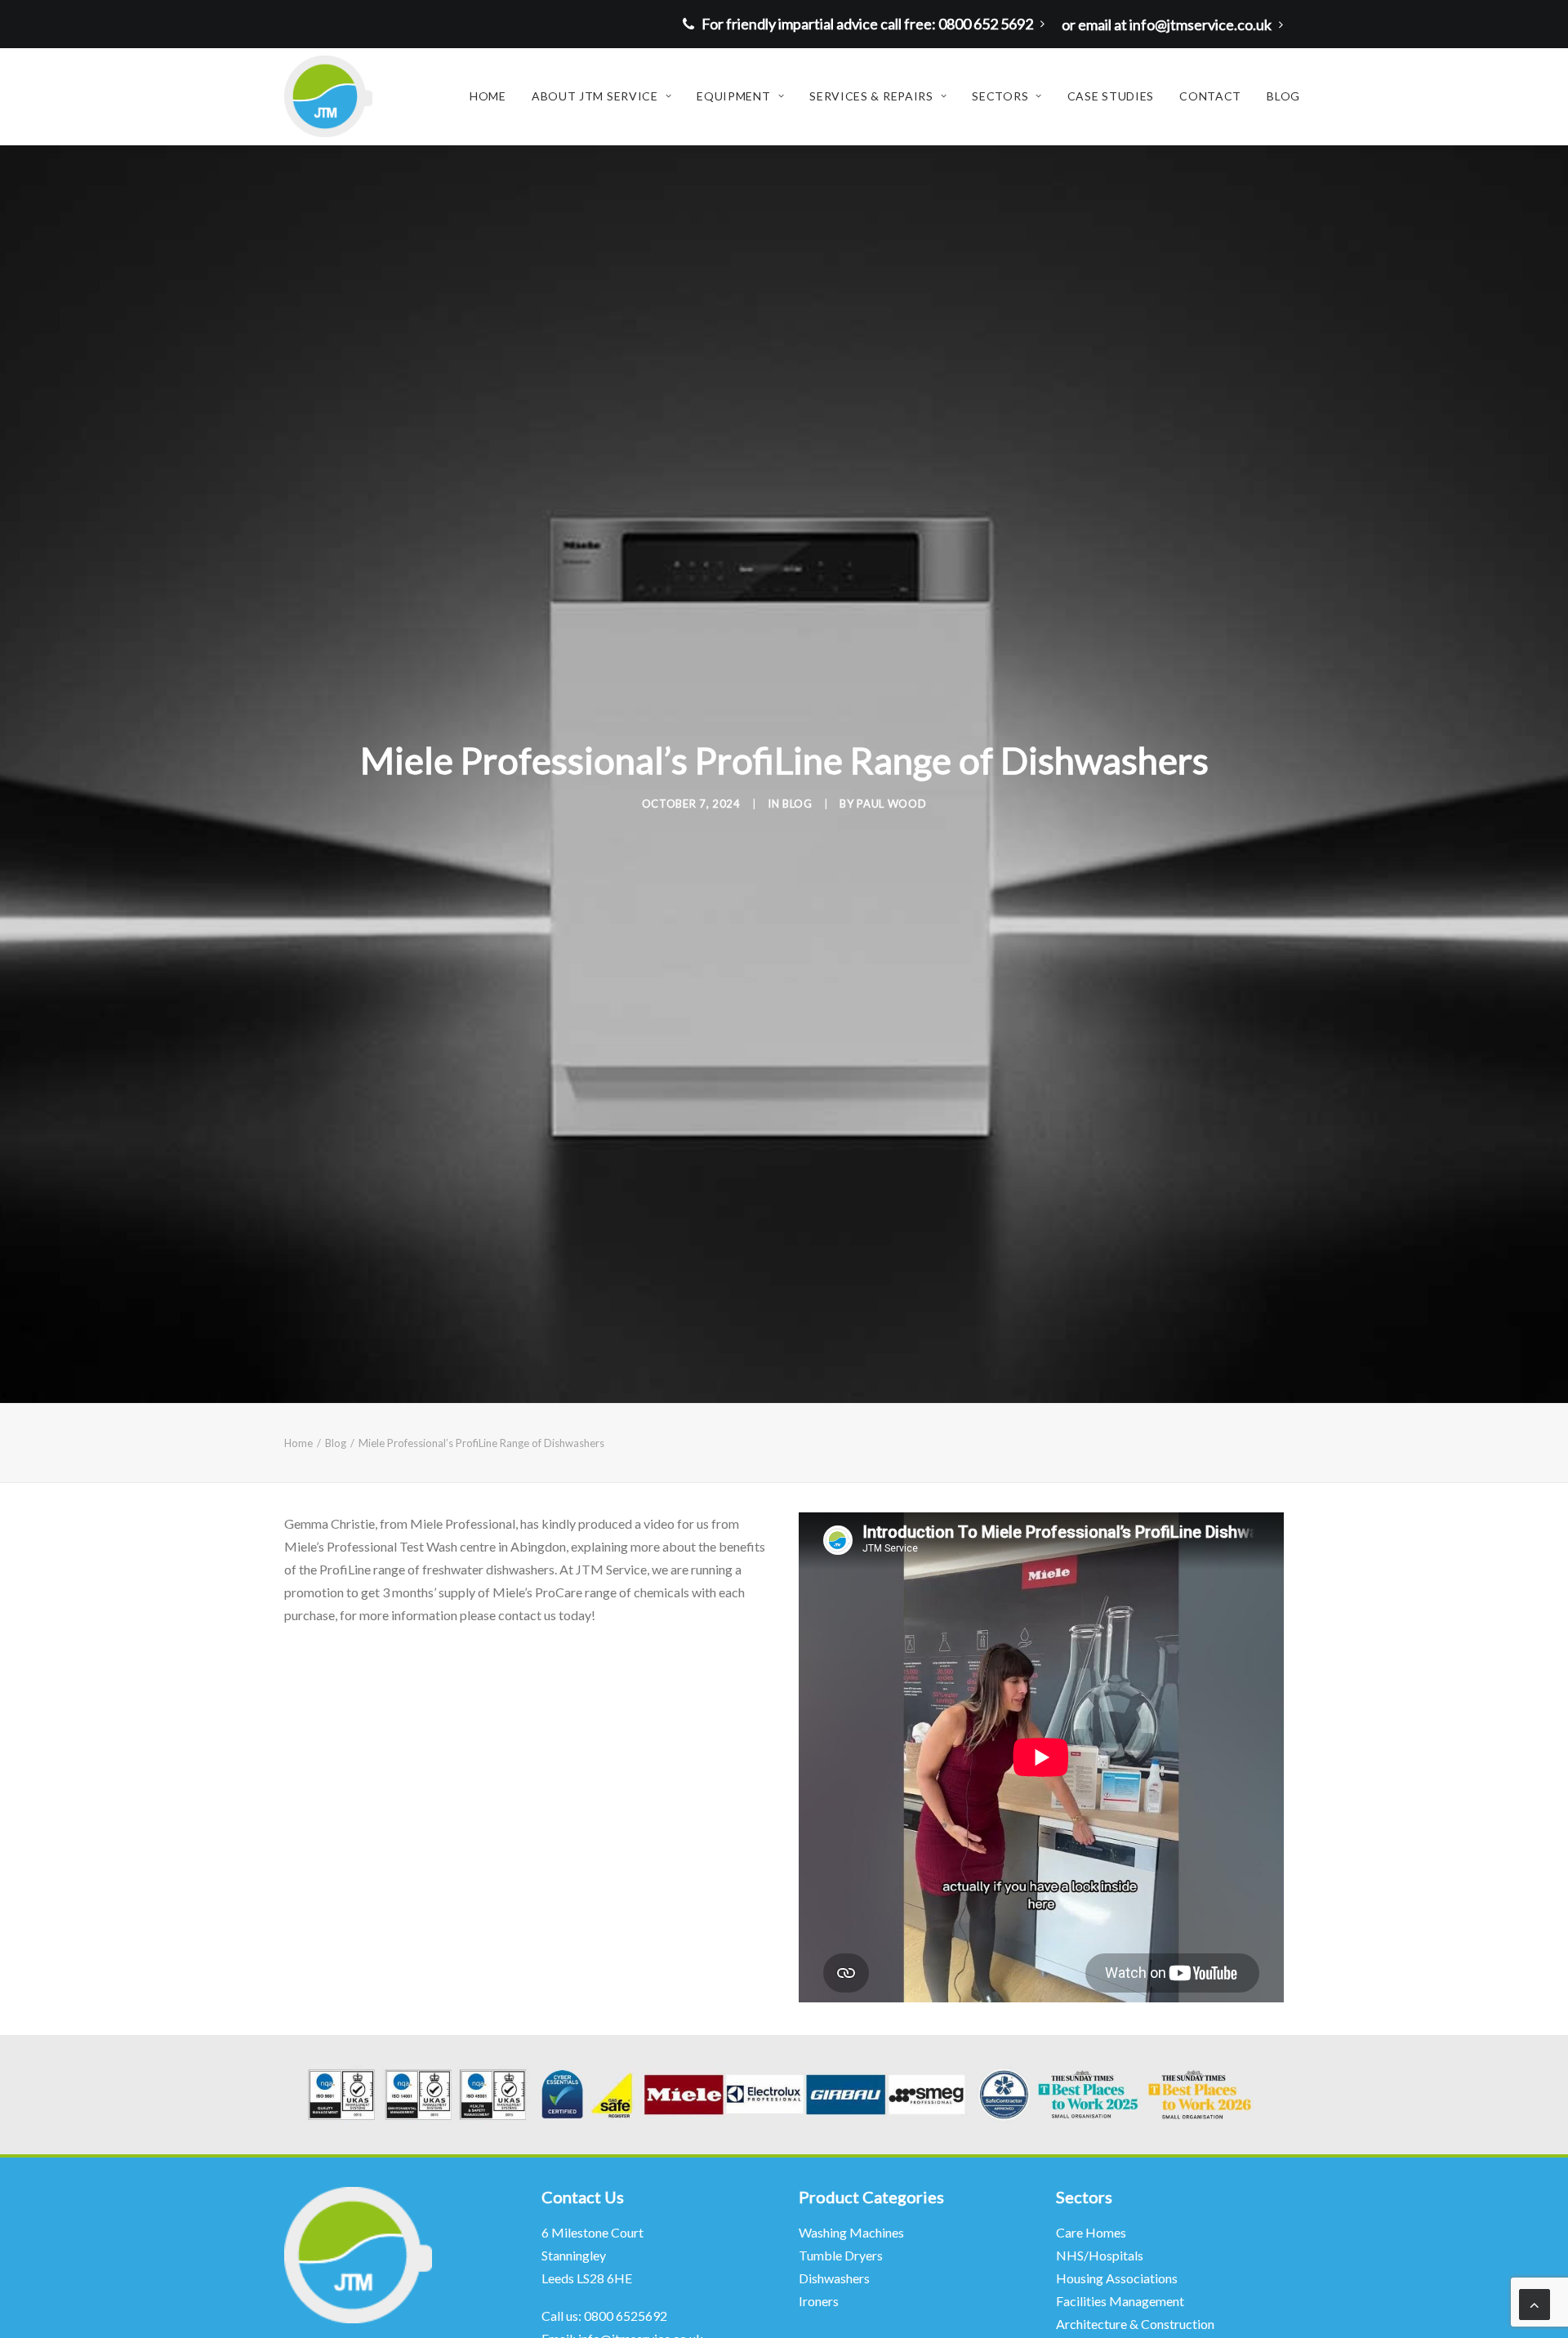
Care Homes (1092, 2232)
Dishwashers (834, 2278)
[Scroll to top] (1535, 2303)
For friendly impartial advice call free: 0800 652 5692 (867, 24)
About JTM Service (595, 96)
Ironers (819, 2301)
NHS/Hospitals (1101, 2255)
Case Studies (1111, 96)
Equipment (733, 96)
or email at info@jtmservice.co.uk (1167, 24)
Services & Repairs (871, 96)
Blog (1283, 96)
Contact (1210, 96)
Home (488, 96)
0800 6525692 (626, 2316)
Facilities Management (1121, 2301)
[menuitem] (868, 24)
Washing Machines (851, 2232)
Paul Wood (891, 804)
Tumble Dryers (841, 2255)
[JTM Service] (328, 96)
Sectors (1000, 96)
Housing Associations (1117, 2278)
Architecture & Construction (1135, 2324)
